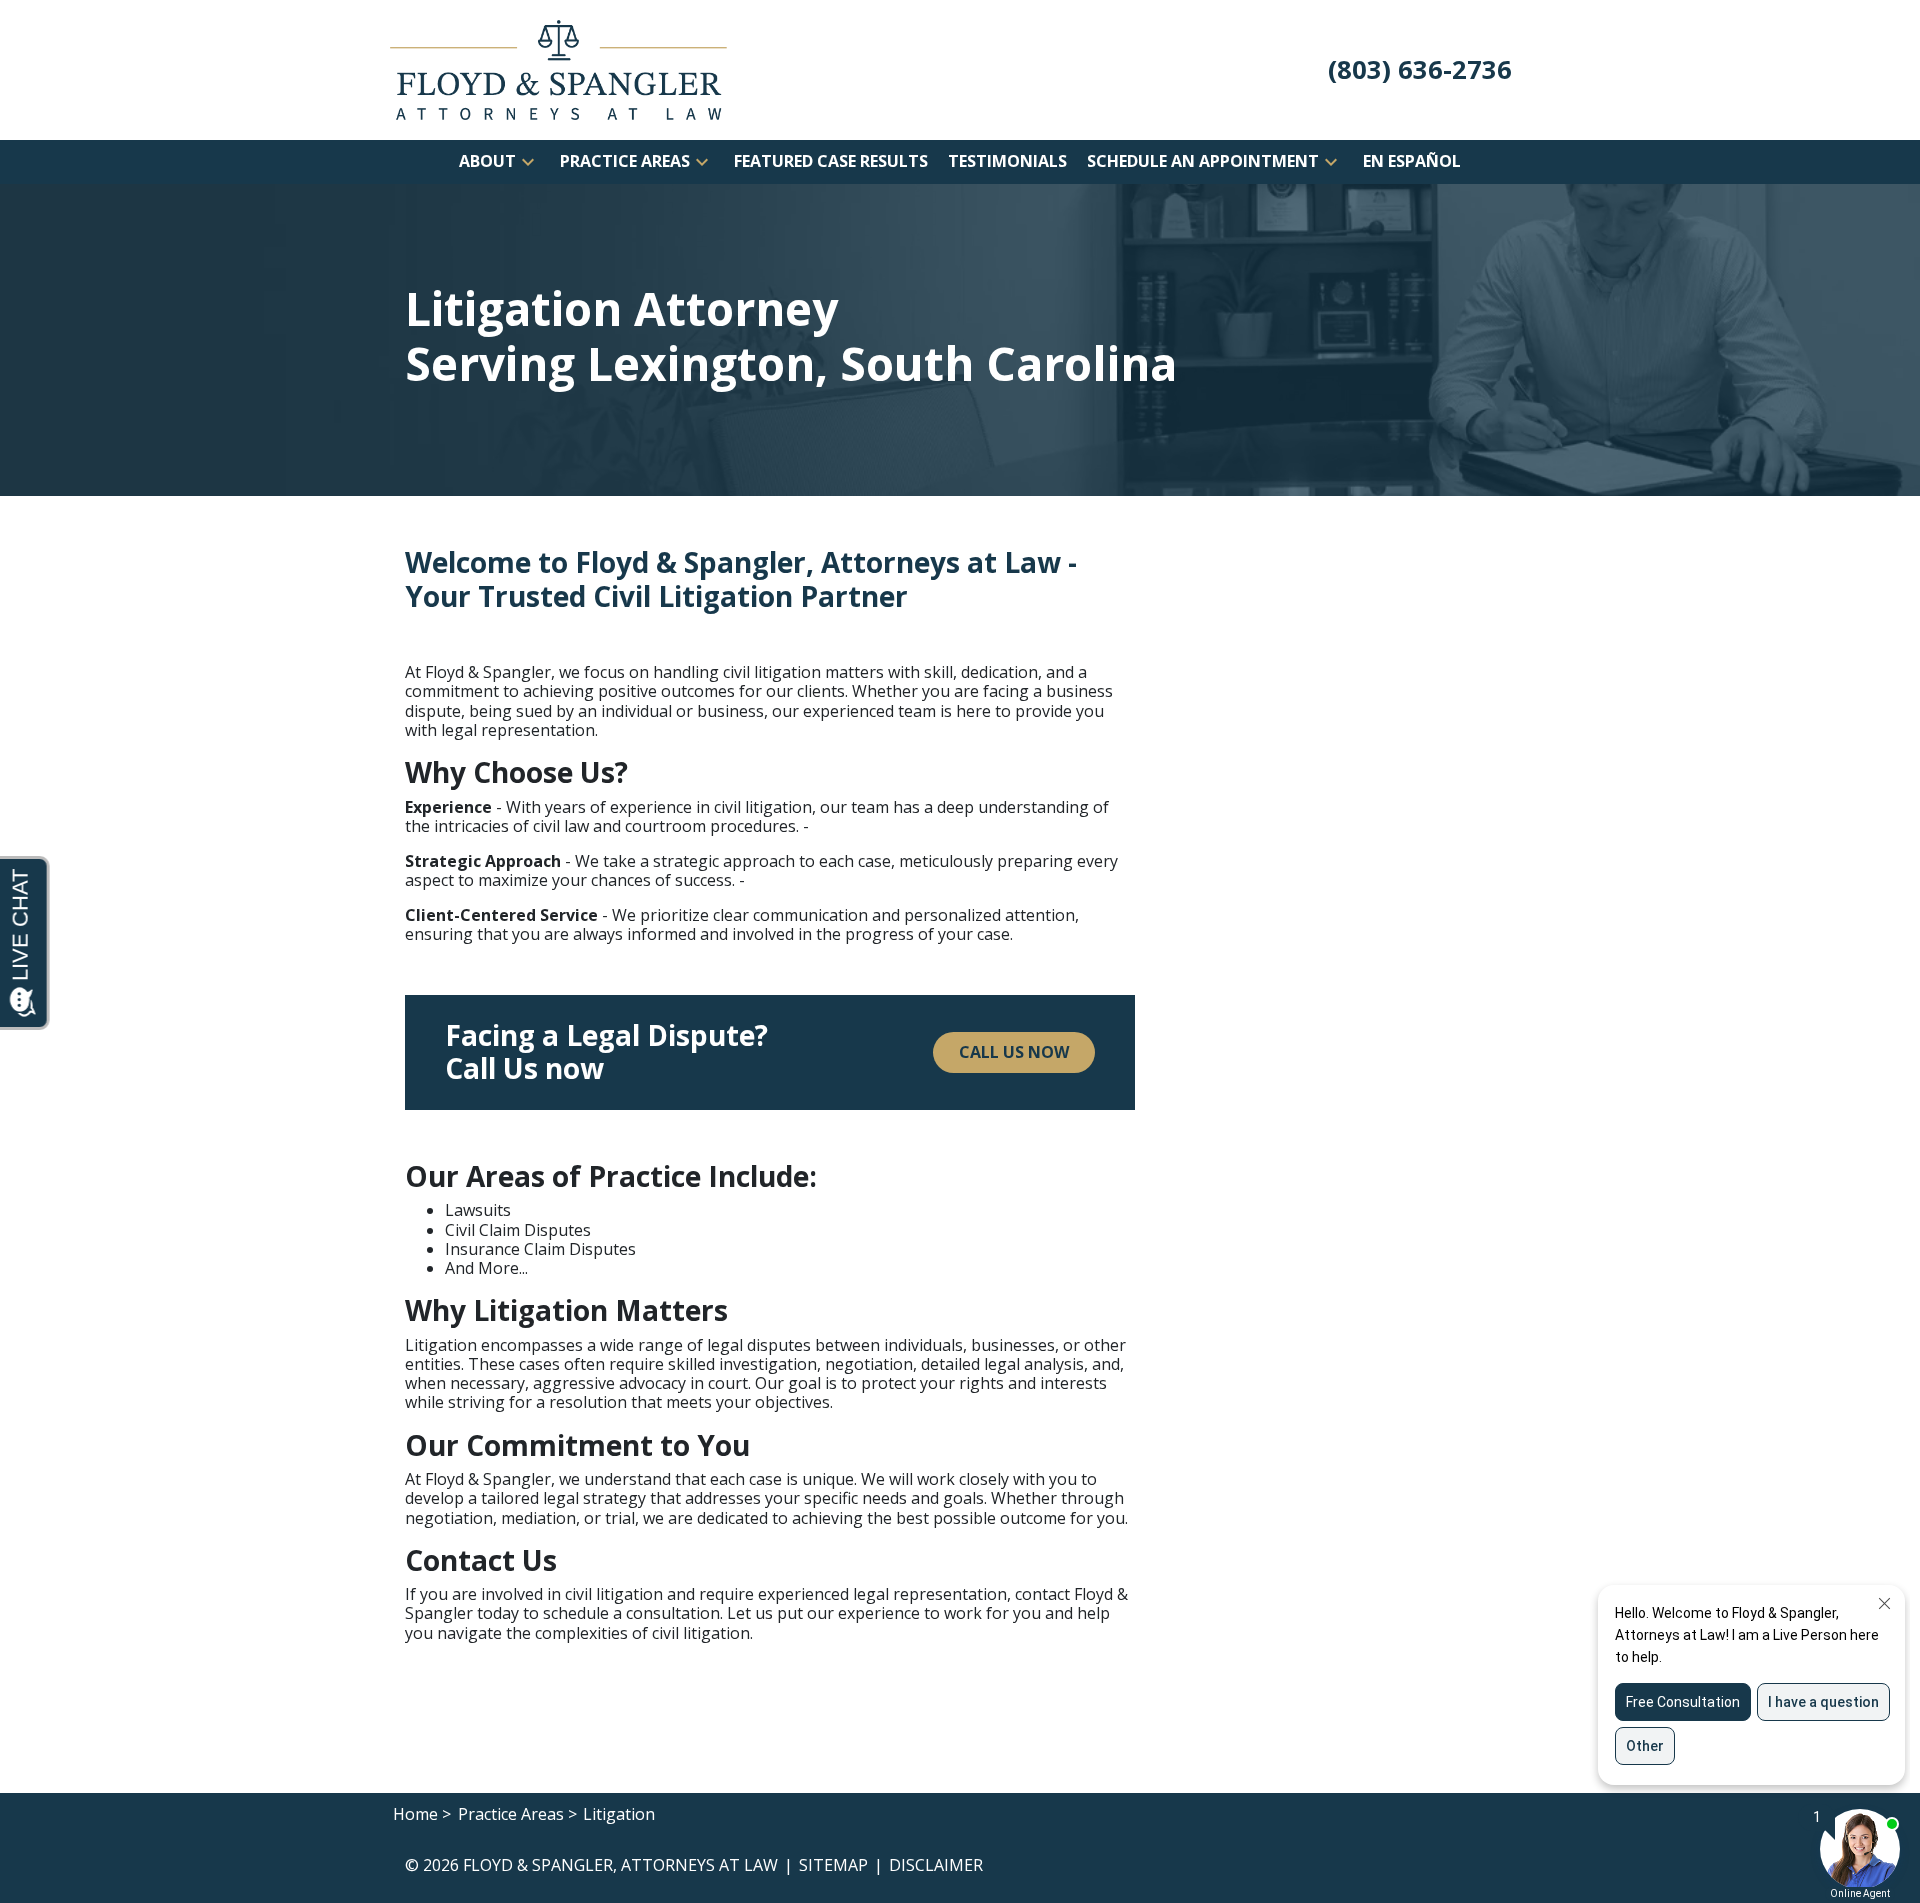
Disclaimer (936, 1865)
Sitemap (833, 1865)
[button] (528, 162)
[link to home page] (558, 68)
